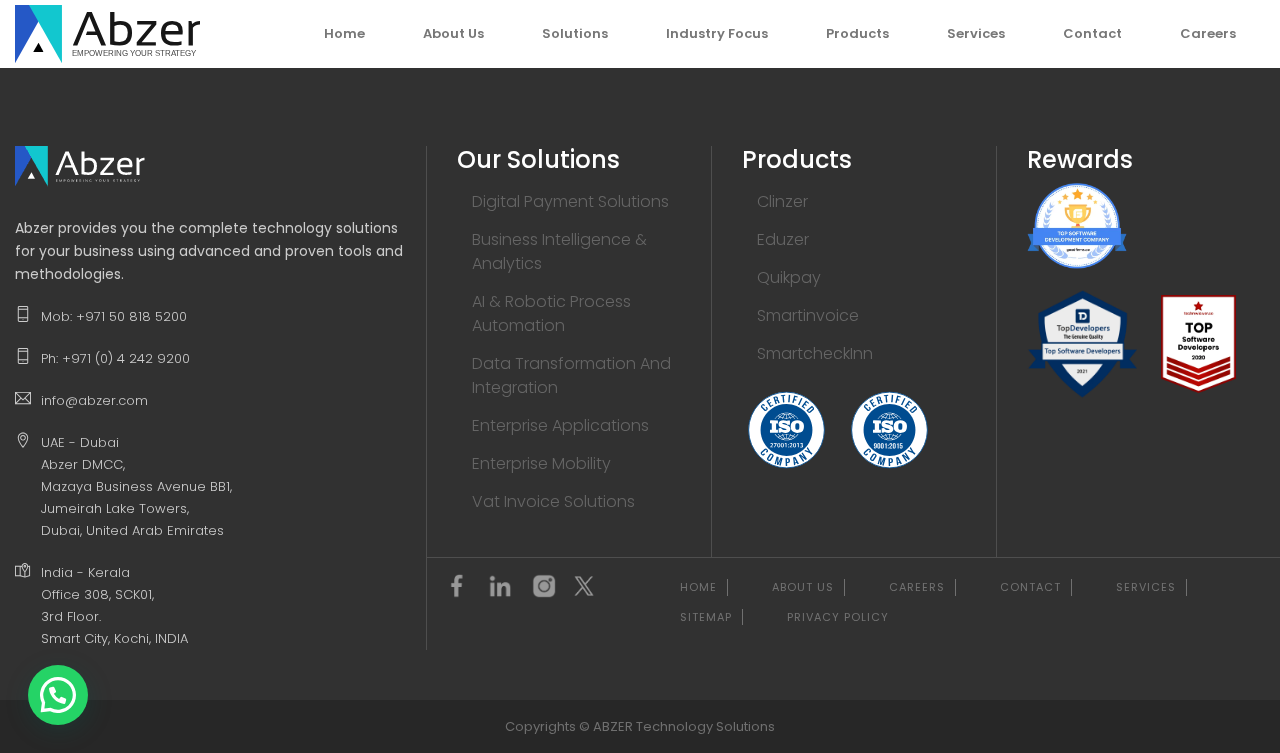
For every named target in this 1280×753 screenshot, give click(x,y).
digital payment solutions (570, 201)
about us (453, 33)
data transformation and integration (571, 375)
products (857, 33)
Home (344, 33)
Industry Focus (717, 33)
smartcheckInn (815, 353)
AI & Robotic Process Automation (551, 313)
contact (1092, 33)
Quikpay (789, 277)
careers (1208, 33)
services (976, 33)
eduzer (783, 239)
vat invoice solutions (553, 501)
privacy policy (838, 617)
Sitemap (706, 617)
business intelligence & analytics (559, 251)
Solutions (575, 33)
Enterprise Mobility (541, 463)
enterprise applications (560, 425)
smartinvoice (808, 315)
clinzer (782, 201)
